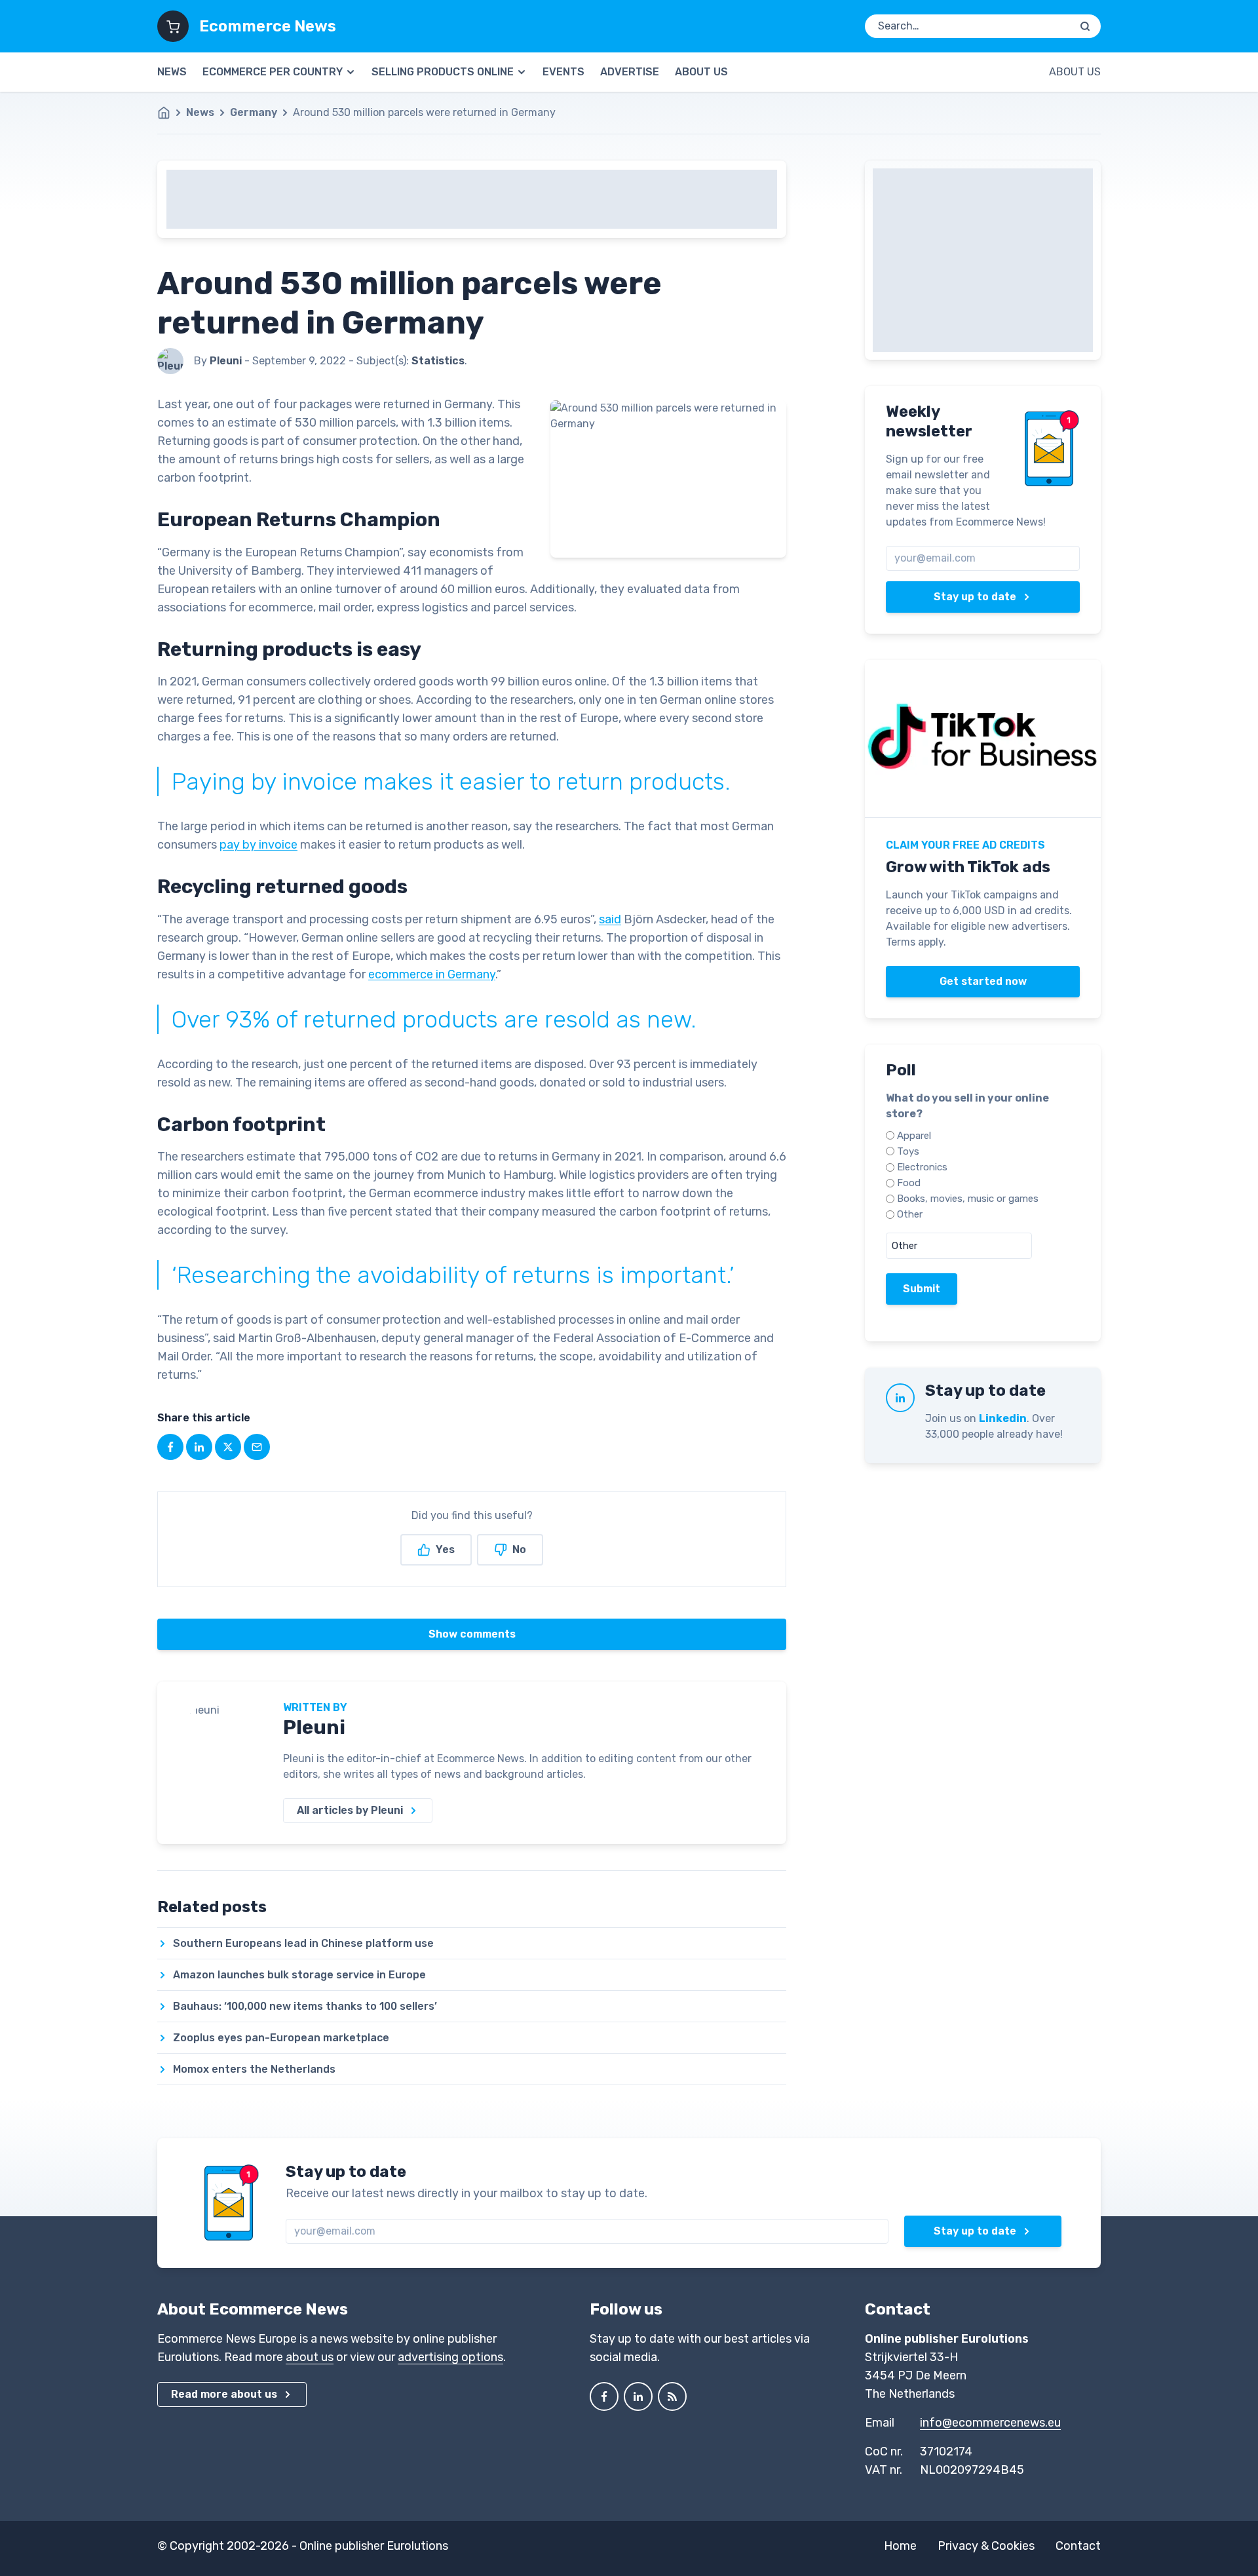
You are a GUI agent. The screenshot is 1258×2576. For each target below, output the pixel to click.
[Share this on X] (228, 1447)
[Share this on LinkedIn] (199, 1447)
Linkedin (1003, 1418)
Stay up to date (975, 597)
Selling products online (443, 72)
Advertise (630, 72)
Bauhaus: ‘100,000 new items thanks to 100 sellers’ (305, 2006)
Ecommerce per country (273, 72)
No (519, 1549)
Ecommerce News (268, 26)
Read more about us (224, 2394)
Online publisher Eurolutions (374, 2546)
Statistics (438, 361)
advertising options (450, 2357)
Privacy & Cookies (986, 2546)
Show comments (472, 1634)
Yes (445, 1549)
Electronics (922, 1167)
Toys (908, 1151)
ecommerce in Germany (432, 974)
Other (910, 1214)
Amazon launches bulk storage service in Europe (299, 1975)
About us (701, 72)
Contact (1078, 2546)
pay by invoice (258, 845)
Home (900, 2546)
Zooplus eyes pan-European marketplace (281, 2038)
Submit (922, 1289)
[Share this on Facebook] (170, 1447)
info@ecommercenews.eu (990, 2423)
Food (909, 1183)
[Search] (1085, 26)
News (172, 72)
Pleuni (314, 1727)
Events (563, 72)
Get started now (983, 981)
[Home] (170, 113)
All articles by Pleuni (350, 1810)
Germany (254, 112)
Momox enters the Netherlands (254, 2069)
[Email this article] (257, 1447)
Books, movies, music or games (968, 1199)
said (610, 919)
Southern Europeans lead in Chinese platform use (303, 1943)
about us (310, 2357)
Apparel (914, 1136)
